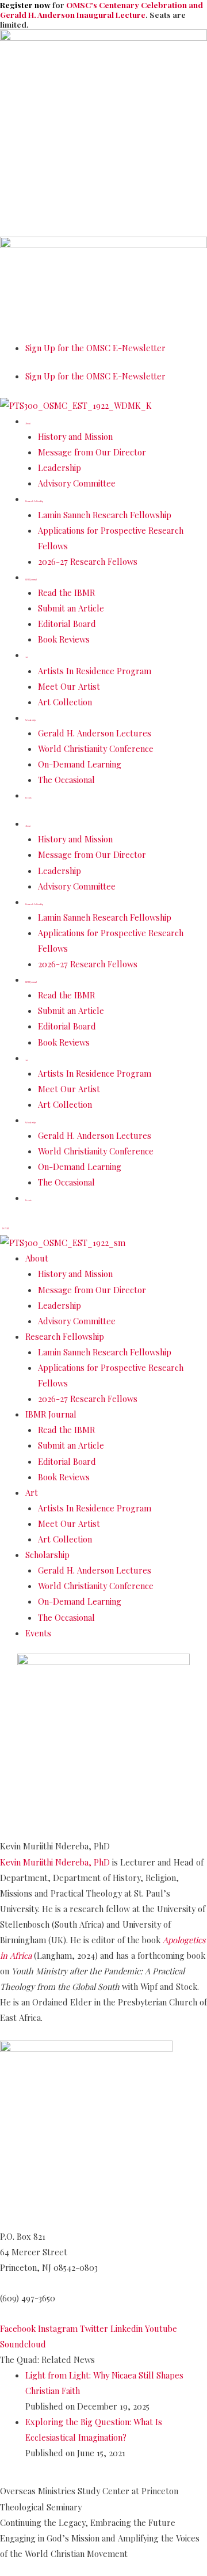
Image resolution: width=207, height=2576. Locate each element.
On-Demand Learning (80, 764)
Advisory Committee (77, 483)
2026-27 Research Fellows (88, 561)
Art (26, 657)
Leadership (60, 468)
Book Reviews (64, 639)
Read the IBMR (66, 592)
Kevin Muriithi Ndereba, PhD (55, 1862)
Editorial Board (67, 624)
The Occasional (66, 780)
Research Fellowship (34, 501)
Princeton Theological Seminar (63, 2221)
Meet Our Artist (69, 686)
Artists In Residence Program (95, 671)
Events (28, 798)
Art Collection (65, 702)
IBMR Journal (31, 580)
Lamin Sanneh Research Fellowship (105, 515)
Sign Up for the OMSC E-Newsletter (95, 348)
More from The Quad (51, 2478)
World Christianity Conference (96, 749)
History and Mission (75, 436)
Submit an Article (71, 608)
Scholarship (30, 720)
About (28, 423)
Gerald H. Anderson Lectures (95, 733)
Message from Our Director (92, 452)
